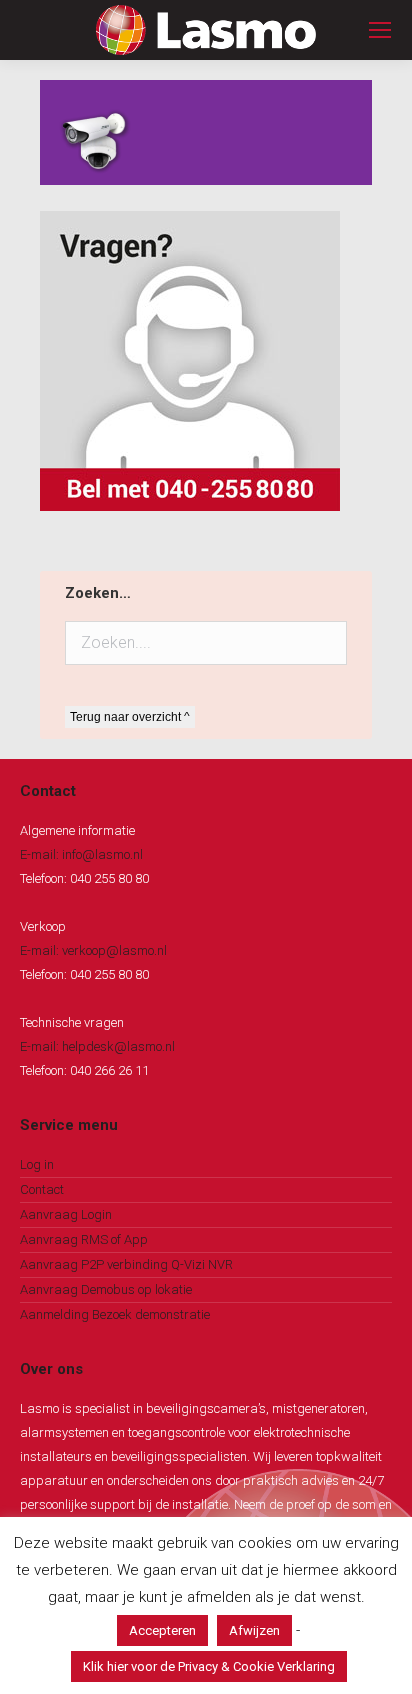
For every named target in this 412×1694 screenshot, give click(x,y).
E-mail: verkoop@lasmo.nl (93, 950)
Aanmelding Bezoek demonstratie (115, 1314)
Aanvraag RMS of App (84, 1239)
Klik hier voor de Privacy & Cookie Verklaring (209, 1666)
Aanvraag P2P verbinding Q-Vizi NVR (126, 1264)
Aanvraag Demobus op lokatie (106, 1289)
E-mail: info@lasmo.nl (81, 854)
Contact (42, 1189)
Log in (37, 1164)
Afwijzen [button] (254, 1630)
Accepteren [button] (162, 1630)
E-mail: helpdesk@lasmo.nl (97, 1046)
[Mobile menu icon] (380, 30)
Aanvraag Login (66, 1214)
